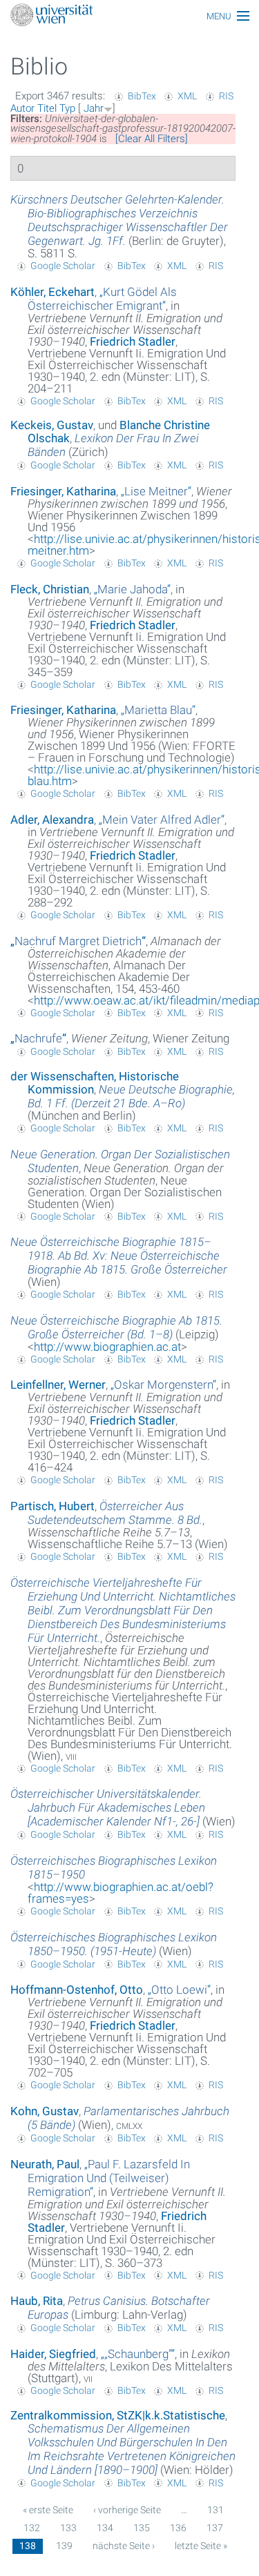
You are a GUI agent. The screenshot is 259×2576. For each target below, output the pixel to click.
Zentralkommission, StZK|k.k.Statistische (118, 2415)
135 (142, 2528)
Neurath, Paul (45, 2164)
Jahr (94, 108)
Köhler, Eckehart (52, 292)
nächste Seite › (124, 2546)
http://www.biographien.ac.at (107, 1347)
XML (187, 96)
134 (105, 2528)
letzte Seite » (201, 2546)
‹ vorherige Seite (127, 2510)
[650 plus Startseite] (129, 16)
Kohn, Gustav (45, 2111)
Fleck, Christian (50, 589)
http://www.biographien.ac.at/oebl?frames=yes (121, 1893)
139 (64, 2546)
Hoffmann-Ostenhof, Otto (77, 1990)
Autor (22, 108)
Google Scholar (63, 266)
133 (68, 2528)
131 (215, 2510)
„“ (102, 299)
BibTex (142, 96)
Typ (67, 108)
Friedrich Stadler (133, 341)
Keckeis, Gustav (52, 425)
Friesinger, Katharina (63, 491)
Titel (47, 108)
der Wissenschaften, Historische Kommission (95, 1083)
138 (28, 2546)
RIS (226, 96)
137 (215, 2528)
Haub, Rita (37, 2301)
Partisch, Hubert (52, 1506)
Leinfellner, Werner (58, 1385)
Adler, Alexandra (52, 820)
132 (32, 2528)
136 (178, 2528)
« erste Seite (48, 2510)
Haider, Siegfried (53, 2354)
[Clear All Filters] (152, 139)
